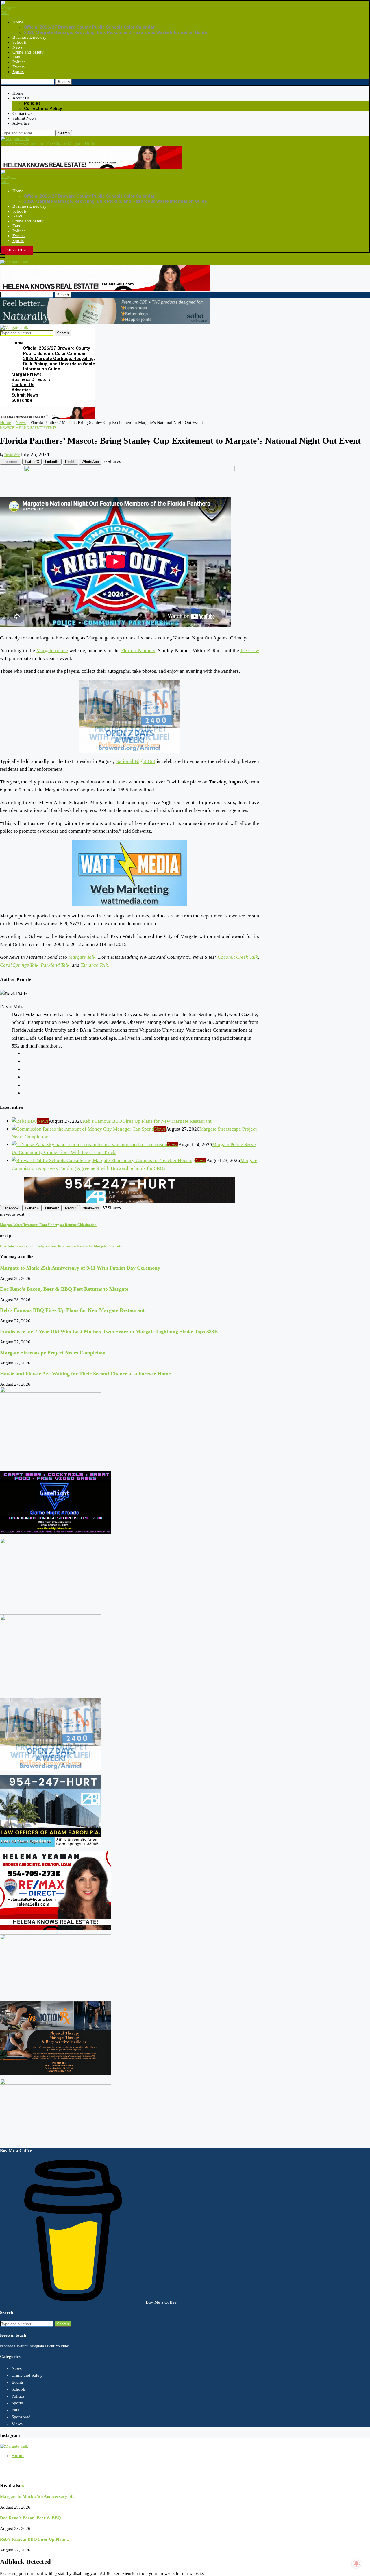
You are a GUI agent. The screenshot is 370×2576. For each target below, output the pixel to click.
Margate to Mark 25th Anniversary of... (38, 2496)
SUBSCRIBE (17, 250)
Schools (20, 42)
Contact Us (22, 113)
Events (18, 67)
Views (17, 2424)
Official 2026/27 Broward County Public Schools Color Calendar (89, 27)
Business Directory (29, 37)
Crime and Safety (28, 52)
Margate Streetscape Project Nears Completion (53, 1353)
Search (64, 82)
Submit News (24, 118)
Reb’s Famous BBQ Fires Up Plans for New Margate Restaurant (147, 1121)
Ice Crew (250, 651)
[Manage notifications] (356, 2563)
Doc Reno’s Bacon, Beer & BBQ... (32, 2518)
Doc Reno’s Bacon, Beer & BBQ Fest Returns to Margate (64, 1289)
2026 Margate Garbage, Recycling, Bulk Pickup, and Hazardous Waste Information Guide (115, 32)
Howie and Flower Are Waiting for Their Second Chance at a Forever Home (85, 1374)
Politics (19, 62)
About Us (21, 98)
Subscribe (22, 400)
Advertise (21, 123)
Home (18, 22)
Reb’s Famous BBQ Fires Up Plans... (35, 2539)
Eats (16, 57)
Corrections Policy (43, 108)
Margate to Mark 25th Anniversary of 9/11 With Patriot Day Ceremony (80, 1268)
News (17, 47)
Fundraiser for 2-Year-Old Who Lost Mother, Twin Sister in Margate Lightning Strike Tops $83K (109, 1332)
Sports (18, 72)
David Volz (12, 455)
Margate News (26, 374)
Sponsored (21, 2417)
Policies (32, 103)
